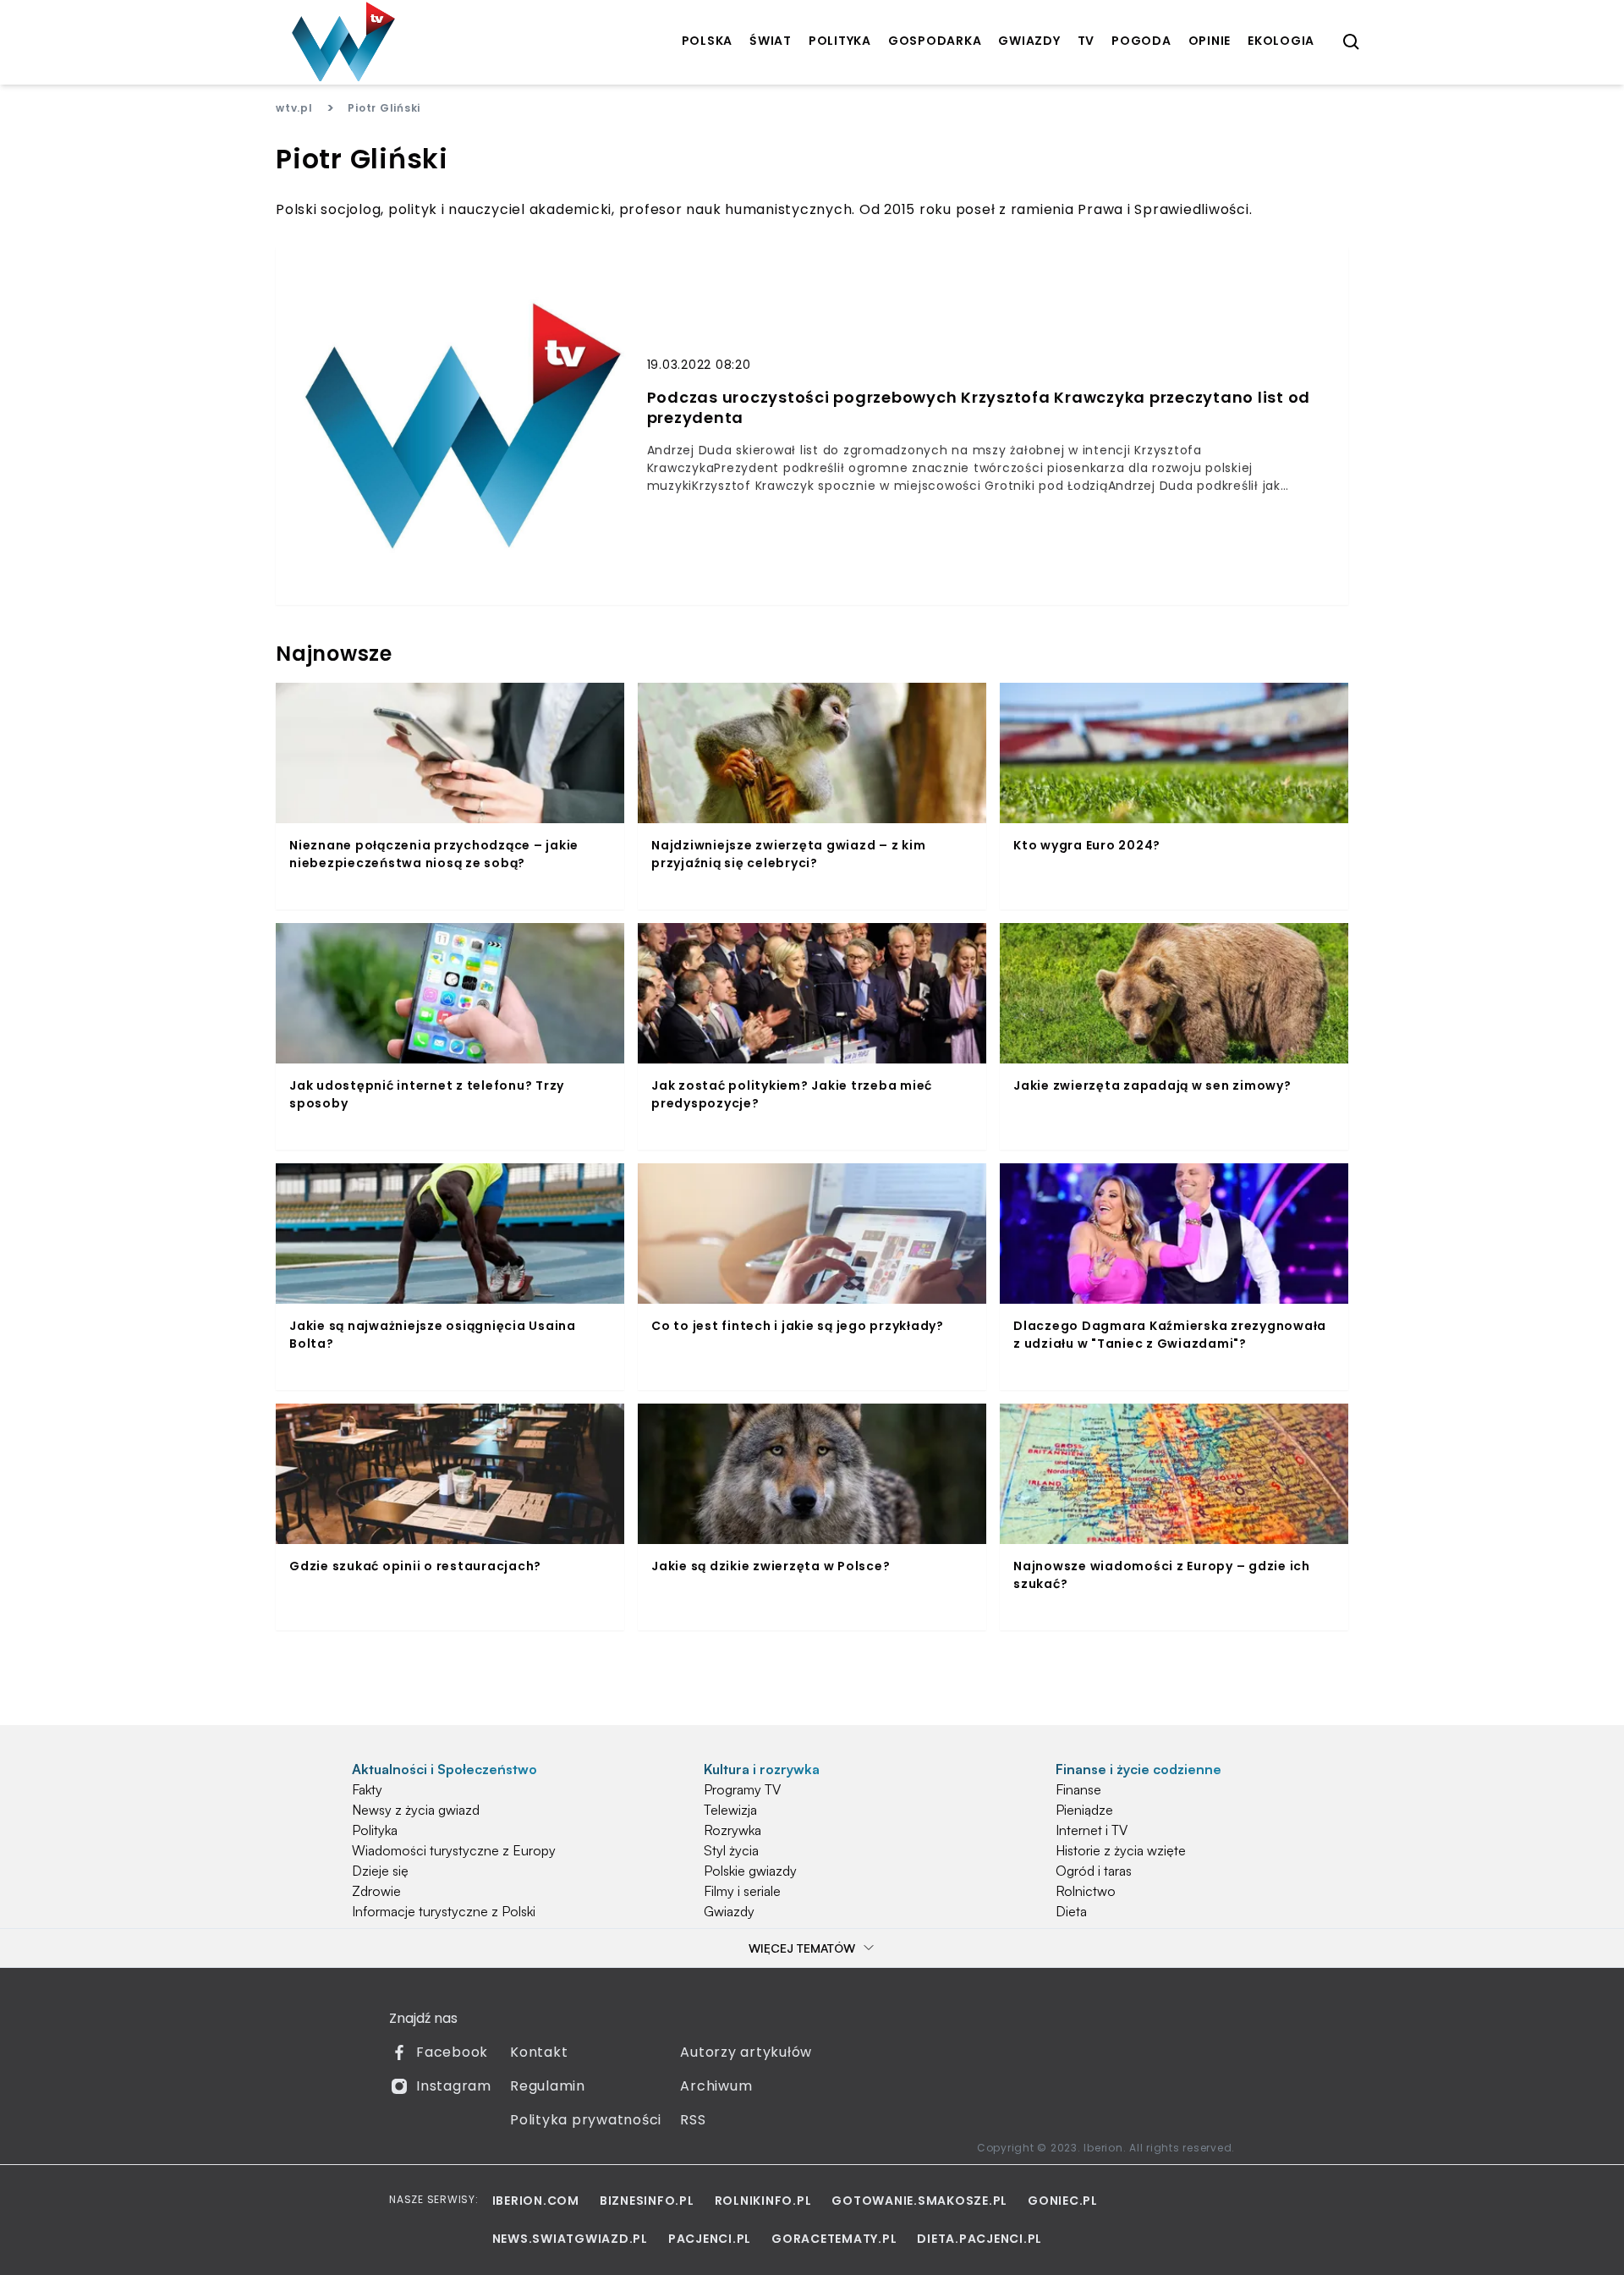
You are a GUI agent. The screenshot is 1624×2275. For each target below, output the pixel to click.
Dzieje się (380, 1871)
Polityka (375, 1830)
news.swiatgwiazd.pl (570, 2239)
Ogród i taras (1094, 1871)
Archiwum (716, 2086)
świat (771, 41)
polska (708, 41)
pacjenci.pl (710, 2239)
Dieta (1071, 1911)
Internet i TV (1092, 1830)
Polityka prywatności (586, 2120)
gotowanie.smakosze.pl (919, 2201)
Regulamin (548, 2086)
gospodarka (935, 41)
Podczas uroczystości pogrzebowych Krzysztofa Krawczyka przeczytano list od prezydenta (979, 408)
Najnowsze (334, 654)
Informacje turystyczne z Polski (444, 1911)
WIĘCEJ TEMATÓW (802, 1948)
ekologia (1281, 41)
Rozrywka (732, 1830)
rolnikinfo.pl (763, 2201)
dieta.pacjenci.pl (979, 2239)
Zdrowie (376, 1891)
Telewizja (730, 1810)
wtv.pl (294, 108)
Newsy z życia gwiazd (416, 1810)
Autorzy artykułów (746, 2052)
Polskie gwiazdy (750, 1871)
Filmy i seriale (742, 1891)
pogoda (1141, 41)
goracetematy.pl (834, 2239)
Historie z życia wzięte (1121, 1850)
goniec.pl (1063, 2201)
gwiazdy (1029, 41)
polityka (840, 41)
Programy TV (742, 1789)
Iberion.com (536, 2201)
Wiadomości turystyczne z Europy (454, 1850)
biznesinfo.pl (647, 2201)
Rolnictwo (1086, 1891)
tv (1086, 41)
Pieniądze (1084, 1810)
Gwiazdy (729, 1911)
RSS (693, 2120)
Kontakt (539, 2052)
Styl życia (731, 1850)
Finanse (1078, 1789)
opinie (1210, 41)
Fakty (367, 1789)
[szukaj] (1352, 42)
